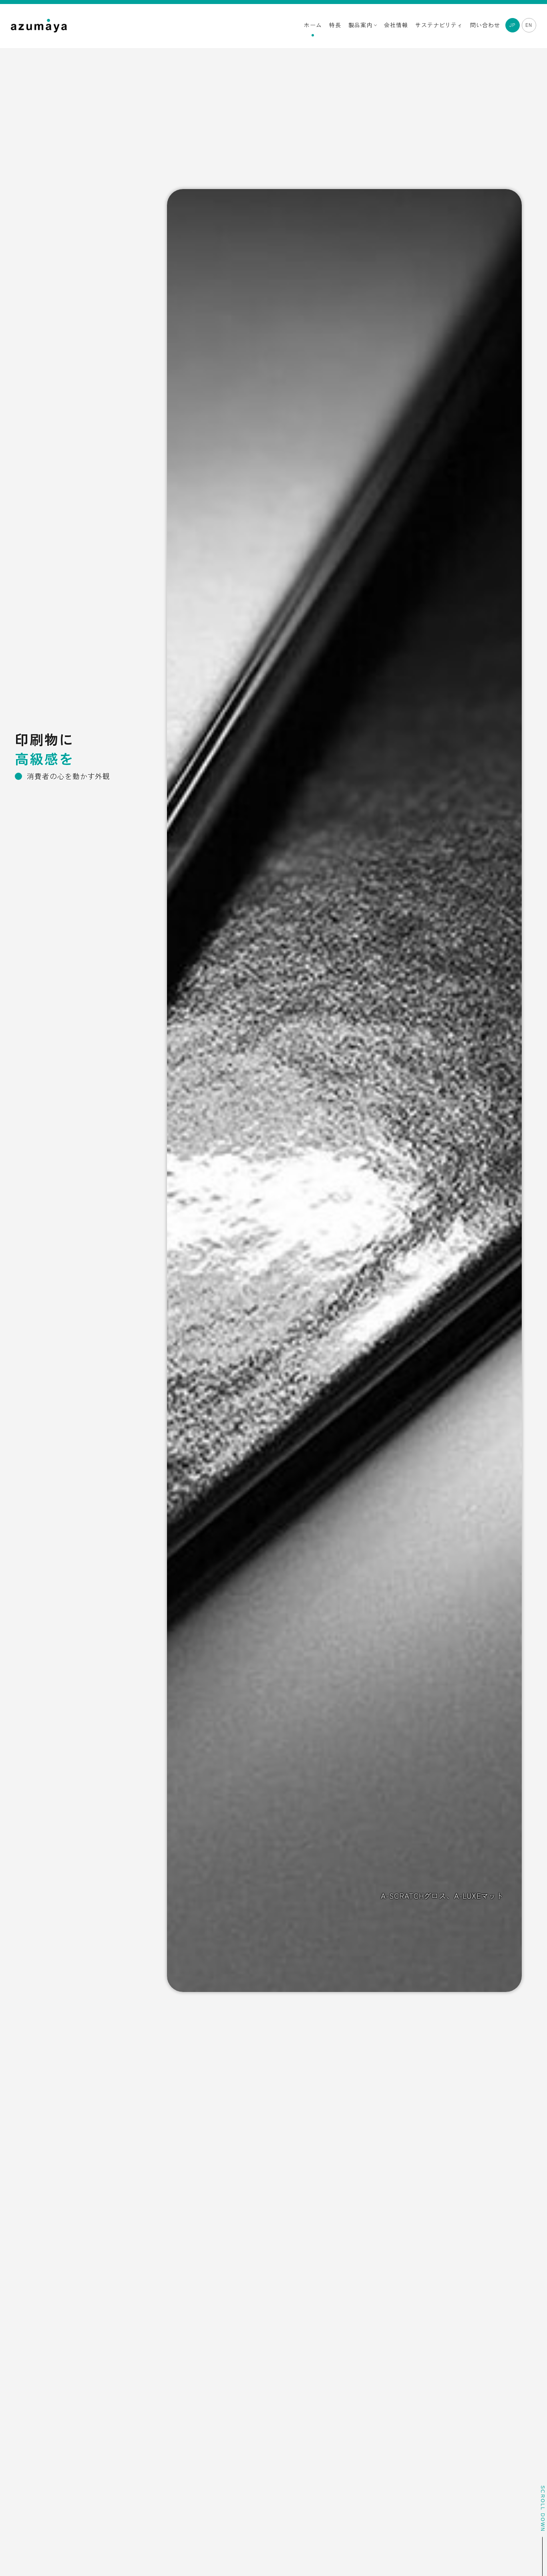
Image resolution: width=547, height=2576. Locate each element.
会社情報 (396, 25)
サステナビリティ (439, 25)
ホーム (313, 25)
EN (529, 25)
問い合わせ (485, 25)
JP (512, 25)
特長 (335, 25)
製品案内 (361, 25)
